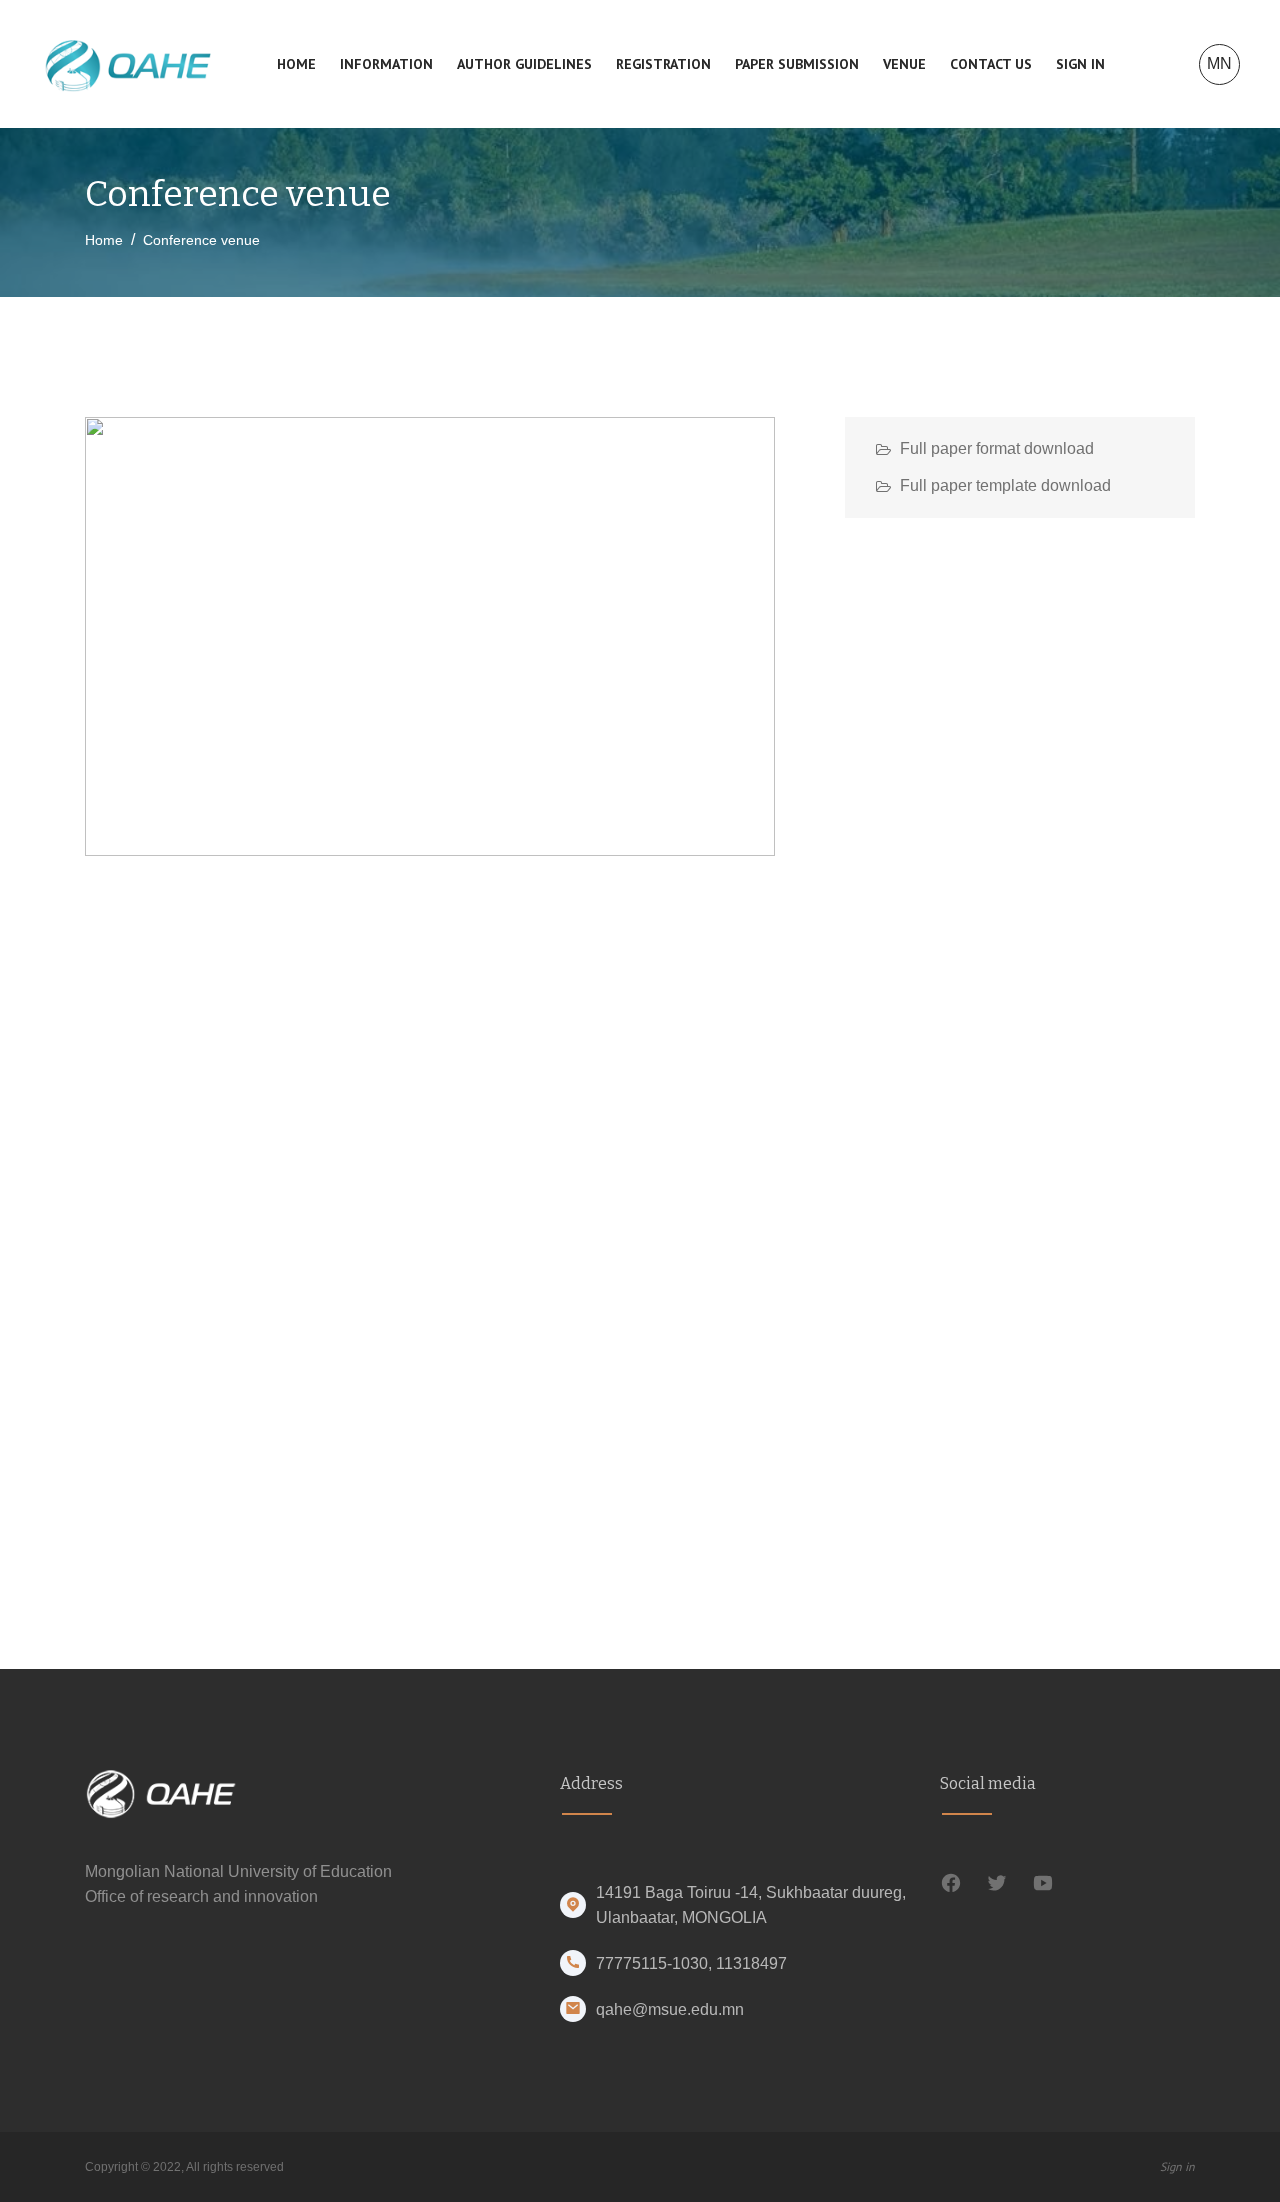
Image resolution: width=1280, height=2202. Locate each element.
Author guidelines (524, 64)
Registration (663, 64)
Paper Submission (797, 64)
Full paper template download (1005, 485)
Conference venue (201, 240)
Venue (904, 64)
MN (1219, 63)
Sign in (1080, 64)
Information (386, 64)
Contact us (991, 64)
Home (296, 64)
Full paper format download (997, 448)
